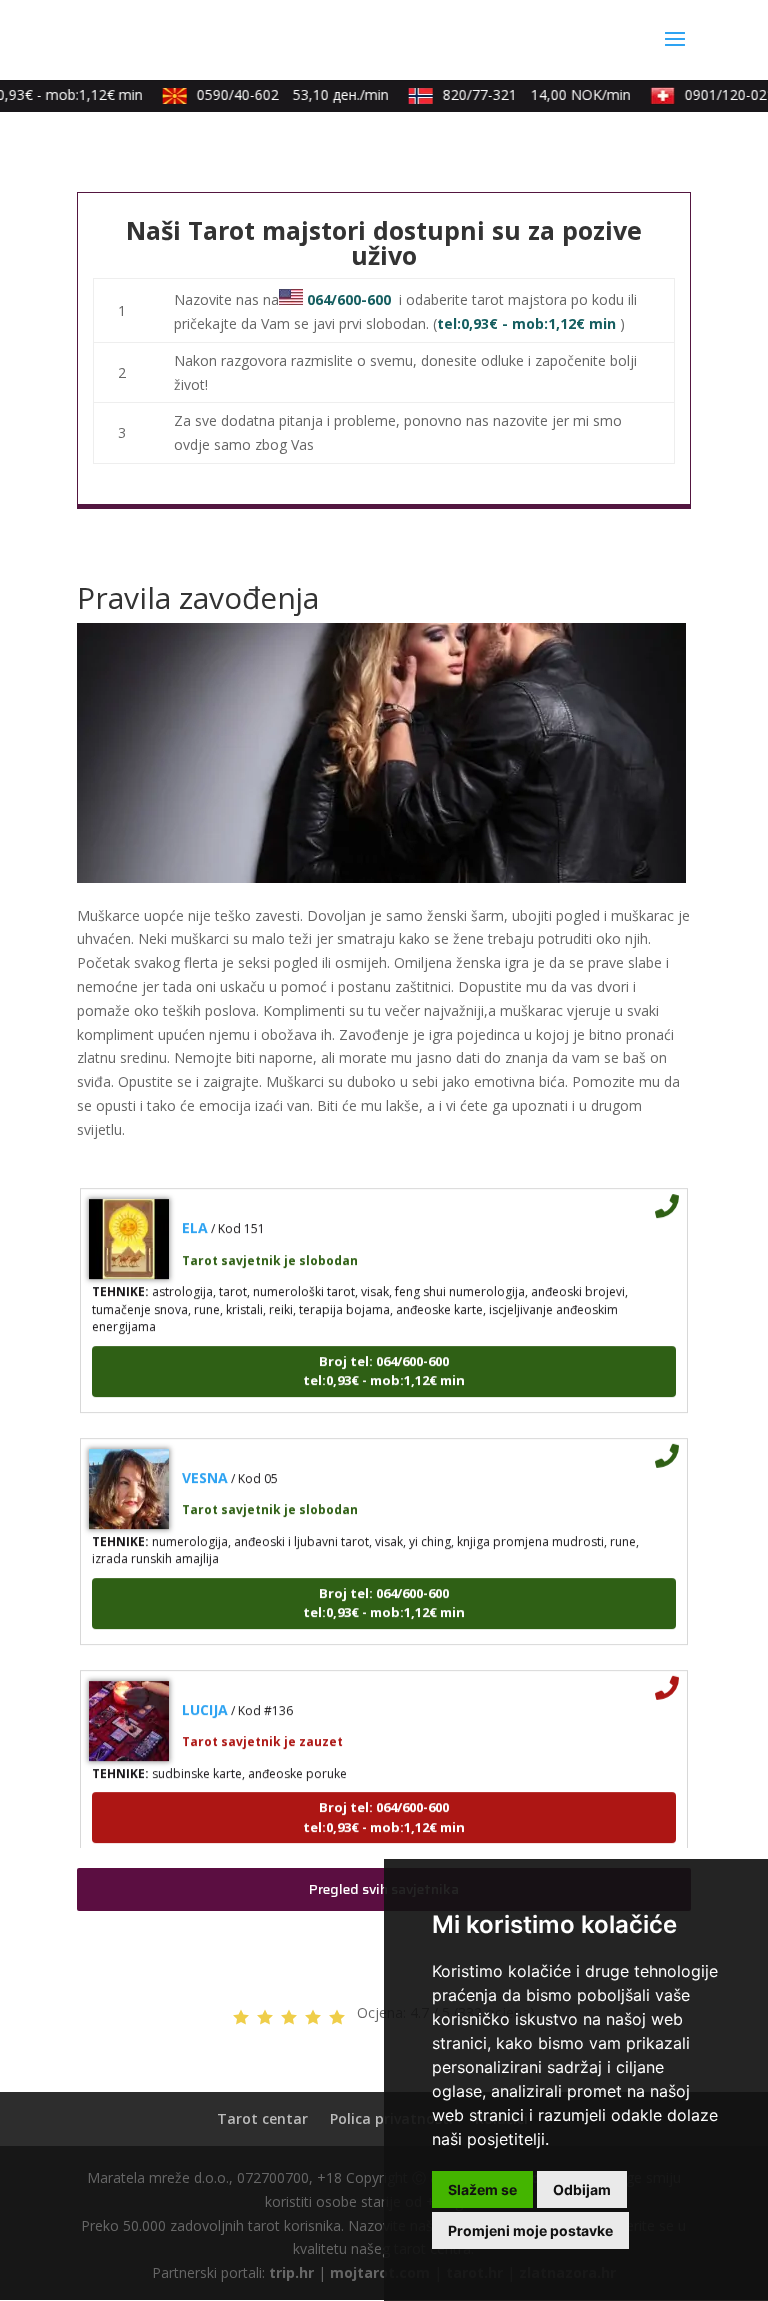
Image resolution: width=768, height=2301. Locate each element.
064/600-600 (349, 299)
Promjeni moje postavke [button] (530, 2230)
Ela (195, 1215)
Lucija (205, 1696)
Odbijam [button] (582, 2189)
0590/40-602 (283, 94)
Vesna (205, 1464)
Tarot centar (262, 2118)
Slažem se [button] (482, 2189)
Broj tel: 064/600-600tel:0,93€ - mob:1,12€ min (384, 1358)
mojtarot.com (380, 2272)
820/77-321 (527, 94)
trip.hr (291, 2272)
